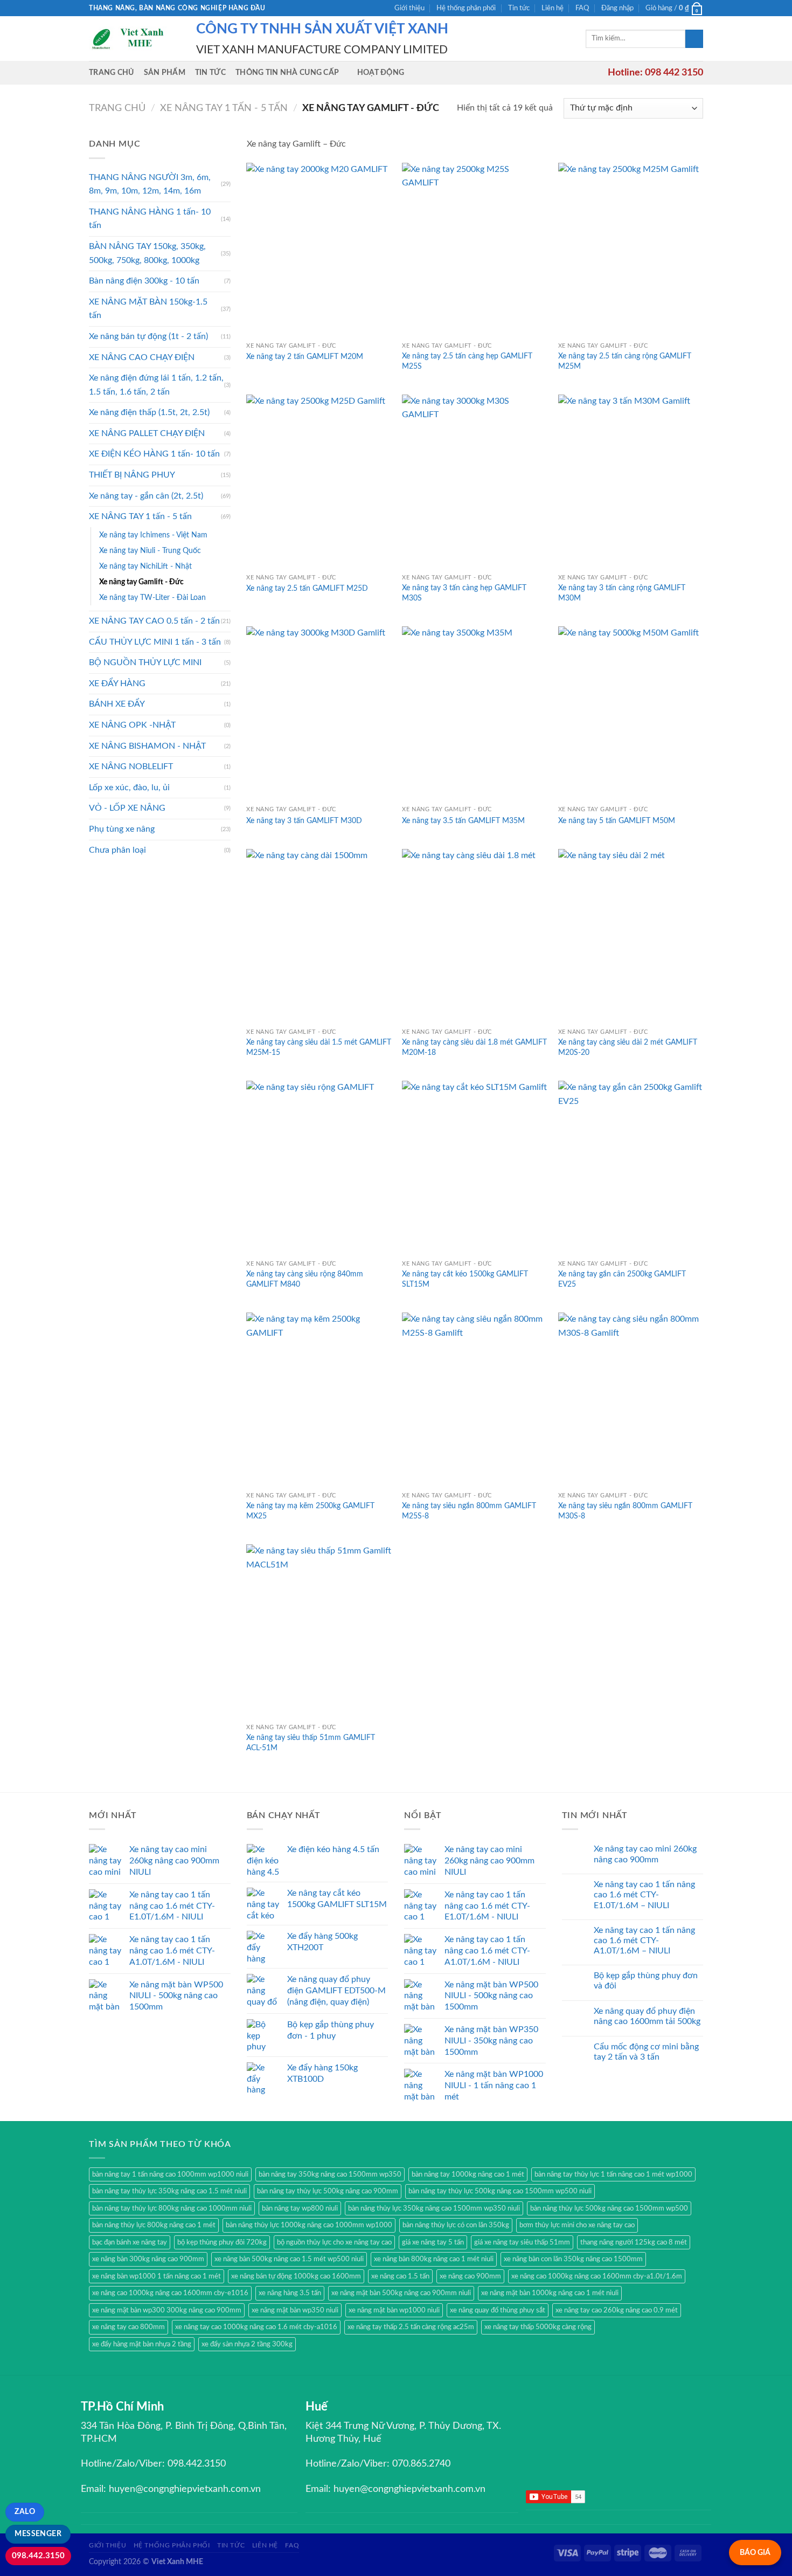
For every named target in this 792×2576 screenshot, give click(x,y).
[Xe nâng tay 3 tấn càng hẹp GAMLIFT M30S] (475, 482)
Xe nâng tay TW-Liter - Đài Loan (152, 598)
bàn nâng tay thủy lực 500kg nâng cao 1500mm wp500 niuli (500, 2191)
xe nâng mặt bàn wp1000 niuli (394, 2310)
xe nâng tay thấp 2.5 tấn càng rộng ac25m (411, 2327)
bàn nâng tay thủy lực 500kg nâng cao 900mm (328, 2191)
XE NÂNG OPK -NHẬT (132, 725)
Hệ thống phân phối (466, 8)
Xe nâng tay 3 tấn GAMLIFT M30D (304, 821)
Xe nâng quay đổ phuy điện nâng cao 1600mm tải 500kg (647, 2016)
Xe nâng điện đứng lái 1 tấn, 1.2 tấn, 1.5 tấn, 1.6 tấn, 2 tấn (156, 385)
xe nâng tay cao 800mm (128, 2327)
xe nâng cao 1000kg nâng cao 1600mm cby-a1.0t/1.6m (597, 2276)
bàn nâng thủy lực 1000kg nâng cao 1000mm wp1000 (309, 2225)
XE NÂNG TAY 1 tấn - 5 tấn (224, 108)
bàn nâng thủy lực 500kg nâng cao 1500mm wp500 (609, 2208)
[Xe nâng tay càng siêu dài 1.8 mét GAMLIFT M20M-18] (475, 936)
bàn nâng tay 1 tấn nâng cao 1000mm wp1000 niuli (170, 2174)
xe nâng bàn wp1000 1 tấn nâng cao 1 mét (157, 2276)
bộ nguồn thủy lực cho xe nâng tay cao (334, 2242)
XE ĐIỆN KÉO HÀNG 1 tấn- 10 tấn (154, 454)
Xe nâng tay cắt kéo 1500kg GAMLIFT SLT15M (465, 1279)
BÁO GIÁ (755, 2553)
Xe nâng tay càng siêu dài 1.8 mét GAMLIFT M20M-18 (474, 1047)
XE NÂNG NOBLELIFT (131, 766)
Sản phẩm (165, 72)
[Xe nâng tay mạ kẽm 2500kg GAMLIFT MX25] (319, 1400)
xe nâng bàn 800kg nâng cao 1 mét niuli (434, 2259)
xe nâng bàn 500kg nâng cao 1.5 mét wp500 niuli (289, 2259)
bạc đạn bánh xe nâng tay (130, 2242)
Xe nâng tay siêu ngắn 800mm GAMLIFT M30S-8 (625, 1511)
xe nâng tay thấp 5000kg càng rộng (538, 2327)
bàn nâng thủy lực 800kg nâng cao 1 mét (154, 2225)
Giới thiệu (409, 8)
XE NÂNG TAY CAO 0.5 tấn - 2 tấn (154, 621)
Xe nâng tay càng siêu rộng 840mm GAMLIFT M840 (305, 1279)
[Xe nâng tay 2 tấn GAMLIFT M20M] (319, 250)
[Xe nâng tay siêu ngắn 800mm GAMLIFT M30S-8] (631, 1400)
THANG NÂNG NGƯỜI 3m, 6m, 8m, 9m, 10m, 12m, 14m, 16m (150, 184)
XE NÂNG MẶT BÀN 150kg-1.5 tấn (148, 309)
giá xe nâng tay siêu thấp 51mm (522, 2242)
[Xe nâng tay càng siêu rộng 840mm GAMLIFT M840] (319, 1168)
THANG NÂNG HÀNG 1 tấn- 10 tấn (150, 219)
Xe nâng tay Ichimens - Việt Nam (153, 535)
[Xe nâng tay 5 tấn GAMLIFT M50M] (631, 713)
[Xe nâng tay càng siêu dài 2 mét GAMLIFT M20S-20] (631, 936)
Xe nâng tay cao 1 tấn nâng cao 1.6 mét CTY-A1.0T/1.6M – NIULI (644, 1940)
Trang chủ (112, 72)
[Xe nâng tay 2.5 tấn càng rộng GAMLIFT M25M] (631, 250)
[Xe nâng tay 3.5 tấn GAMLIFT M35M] (475, 713)
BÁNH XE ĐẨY (117, 704)
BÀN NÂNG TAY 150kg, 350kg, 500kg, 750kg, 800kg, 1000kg (147, 253)
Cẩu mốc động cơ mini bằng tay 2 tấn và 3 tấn (646, 2052)
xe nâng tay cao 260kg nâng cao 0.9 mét (617, 2310)
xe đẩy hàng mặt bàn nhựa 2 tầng (142, 2344)
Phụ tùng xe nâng (122, 829)
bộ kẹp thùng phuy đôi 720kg (222, 2242)
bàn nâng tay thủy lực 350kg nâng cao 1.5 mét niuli (169, 2191)
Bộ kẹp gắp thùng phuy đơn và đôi (646, 1981)
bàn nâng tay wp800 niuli (300, 2208)
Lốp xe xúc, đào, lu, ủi (129, 788)
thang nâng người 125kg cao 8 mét (634, 2242)
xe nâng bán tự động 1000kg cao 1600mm (296, 2276)
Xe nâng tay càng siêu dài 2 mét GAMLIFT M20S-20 (628, 1047)
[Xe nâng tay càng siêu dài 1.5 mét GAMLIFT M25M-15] (319, 936)
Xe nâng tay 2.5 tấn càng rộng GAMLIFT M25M (625, 361)
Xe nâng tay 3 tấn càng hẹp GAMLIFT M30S (464, 593)
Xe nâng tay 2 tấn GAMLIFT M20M (305, 357)
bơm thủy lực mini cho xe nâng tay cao (577, 2225)
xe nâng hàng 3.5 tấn (290, 2293)
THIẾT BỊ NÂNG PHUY (132, 475)
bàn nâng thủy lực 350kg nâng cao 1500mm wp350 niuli (434, 2208)
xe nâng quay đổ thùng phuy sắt (498, 2310)
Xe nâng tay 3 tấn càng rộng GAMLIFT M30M (622, 593)
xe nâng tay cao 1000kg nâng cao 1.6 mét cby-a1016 (256, 2327)
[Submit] (694, 39)
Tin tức (519, 8)
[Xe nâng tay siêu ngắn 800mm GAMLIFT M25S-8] (475, 1400)
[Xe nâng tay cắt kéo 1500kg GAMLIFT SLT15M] (475, 1168)
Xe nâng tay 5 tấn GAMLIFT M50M (617, 821)
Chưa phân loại (117, 850)
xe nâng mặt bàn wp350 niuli (295, 2310)
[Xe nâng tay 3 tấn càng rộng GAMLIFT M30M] (631, 482)
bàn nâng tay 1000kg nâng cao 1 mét (468, 2174)
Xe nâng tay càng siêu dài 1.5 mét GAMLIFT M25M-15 (319, 1047)
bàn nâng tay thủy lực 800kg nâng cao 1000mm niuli (172, 2208)
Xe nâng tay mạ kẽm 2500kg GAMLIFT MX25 (310, 1511)
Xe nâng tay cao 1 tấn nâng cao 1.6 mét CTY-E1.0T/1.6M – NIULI (644, 1895)
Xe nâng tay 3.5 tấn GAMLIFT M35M (463, 821)
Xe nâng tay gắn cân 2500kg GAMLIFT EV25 (622, 1279)
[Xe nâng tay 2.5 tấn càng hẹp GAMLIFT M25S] (475, 250)
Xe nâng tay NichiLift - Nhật (145, 566)
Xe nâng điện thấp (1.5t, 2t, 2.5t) (149, 412)
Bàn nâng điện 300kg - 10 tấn (144, 281)
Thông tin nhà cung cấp (287, 72)
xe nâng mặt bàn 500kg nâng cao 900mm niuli (401, 2293)
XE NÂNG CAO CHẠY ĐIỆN (142, 357)
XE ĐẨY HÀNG (117, 683)
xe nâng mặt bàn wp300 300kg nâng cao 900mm (167, 2310)
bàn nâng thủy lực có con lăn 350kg (456, 2225)
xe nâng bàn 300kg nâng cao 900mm (148, 2259)
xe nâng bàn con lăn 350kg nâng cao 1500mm (573, 2259)
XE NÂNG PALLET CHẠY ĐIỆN (147, 433)
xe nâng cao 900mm (470, 2276)
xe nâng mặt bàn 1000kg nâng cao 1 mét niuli (550, 2293)
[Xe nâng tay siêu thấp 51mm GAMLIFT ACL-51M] (319, 1631)
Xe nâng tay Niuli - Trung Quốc (150, 551)
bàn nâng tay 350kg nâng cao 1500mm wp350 (330, 2174)
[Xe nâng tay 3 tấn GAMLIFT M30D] (319, 713)
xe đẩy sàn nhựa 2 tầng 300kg (247, 2344)
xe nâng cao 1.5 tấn (400, 2276)
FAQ (582, 8)
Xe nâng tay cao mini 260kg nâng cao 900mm (645, 1854)
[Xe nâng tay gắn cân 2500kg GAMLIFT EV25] (631, 1168)
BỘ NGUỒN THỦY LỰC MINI (145, 662)
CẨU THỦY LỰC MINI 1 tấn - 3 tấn (155, 642)
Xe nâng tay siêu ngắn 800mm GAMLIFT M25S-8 (469, 1511)
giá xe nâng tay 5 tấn (433, 2242)
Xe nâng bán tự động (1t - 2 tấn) (148, 336)
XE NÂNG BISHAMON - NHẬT (147, 746)
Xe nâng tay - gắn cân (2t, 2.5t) (146, 496)
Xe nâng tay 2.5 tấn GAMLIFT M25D (307, 588)
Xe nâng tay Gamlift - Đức (141, 582)
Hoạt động (381, 72)
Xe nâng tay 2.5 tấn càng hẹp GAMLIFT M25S (467, 361)
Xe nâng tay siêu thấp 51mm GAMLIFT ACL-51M (311, 1743)
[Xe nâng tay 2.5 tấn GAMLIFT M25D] (319, 482)
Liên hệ (553, 8)
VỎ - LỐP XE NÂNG (127, 808)
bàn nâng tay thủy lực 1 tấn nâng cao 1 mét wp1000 (613, 2174)
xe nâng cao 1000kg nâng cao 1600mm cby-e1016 (170, 2293)
